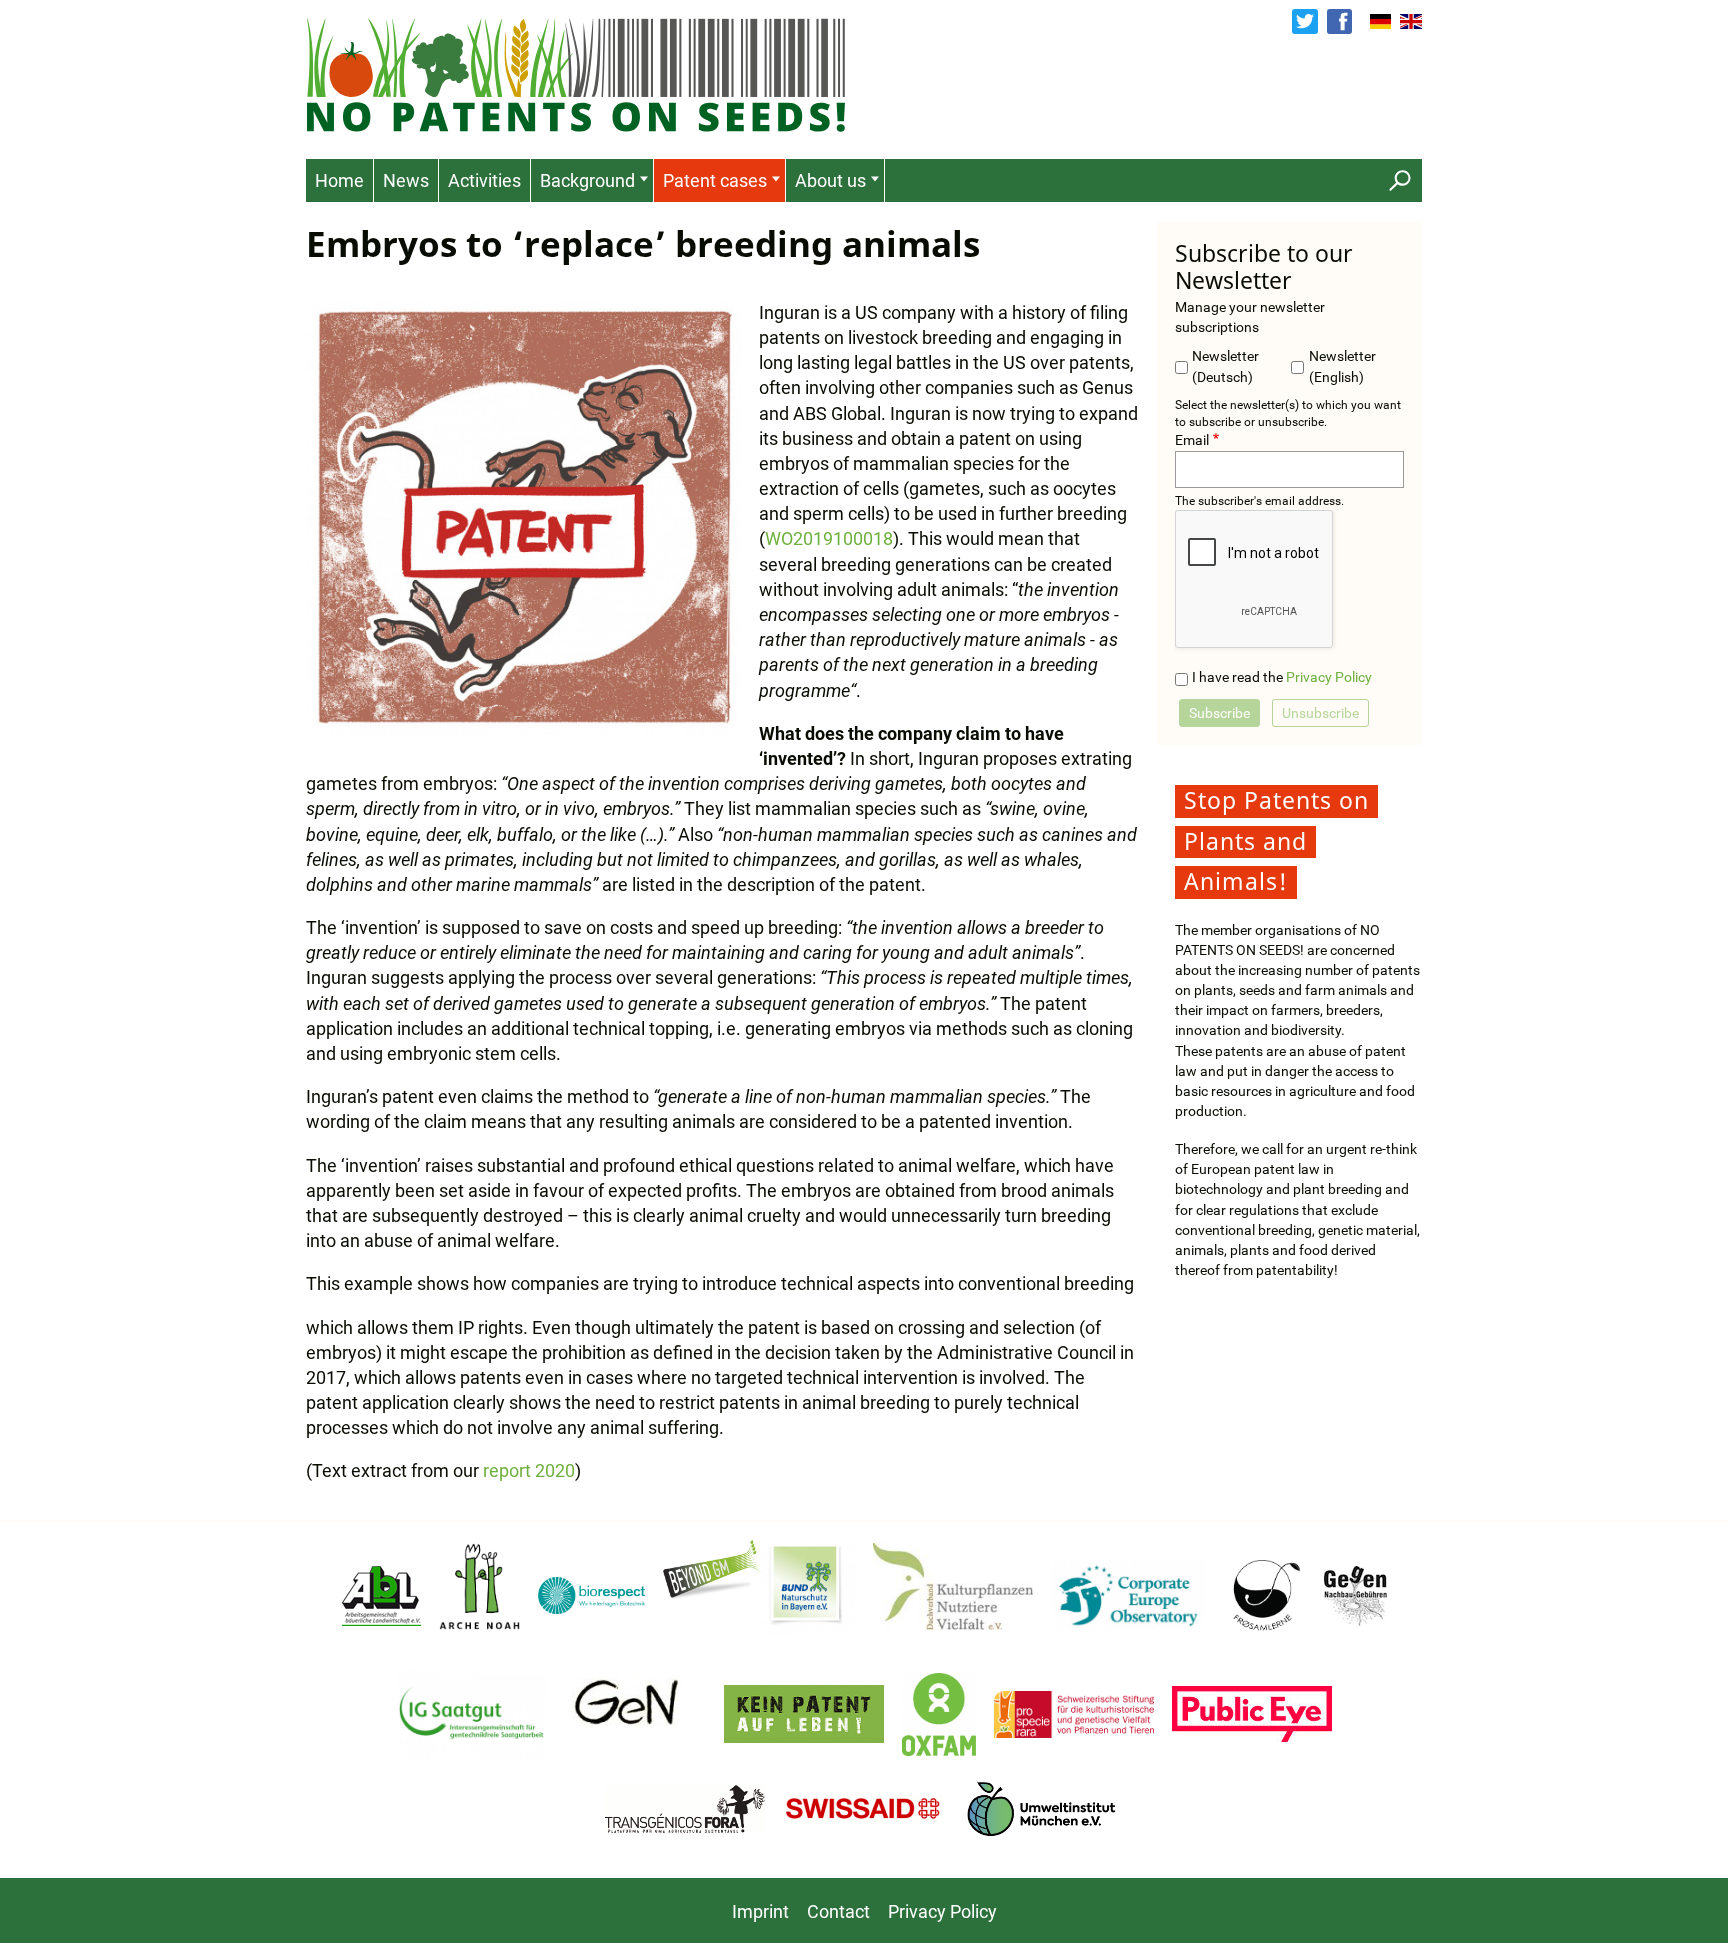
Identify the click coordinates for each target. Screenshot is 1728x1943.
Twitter (1304, 21)
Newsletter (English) (1342, 366)
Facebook (1339, 21)
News (406, 180)
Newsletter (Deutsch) (1225, 366)
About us (830, 180)
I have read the (1282, 677)
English (1411, 22)
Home (339, 180)
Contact (838, 1911)
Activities (484, 180)
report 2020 (529, 1470)
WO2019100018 (829, 538)
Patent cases (715, 180)
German (1381, 22)
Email (1192, 440)
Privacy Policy (1329, 677)
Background (587, 180)
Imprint (760, 1911)
